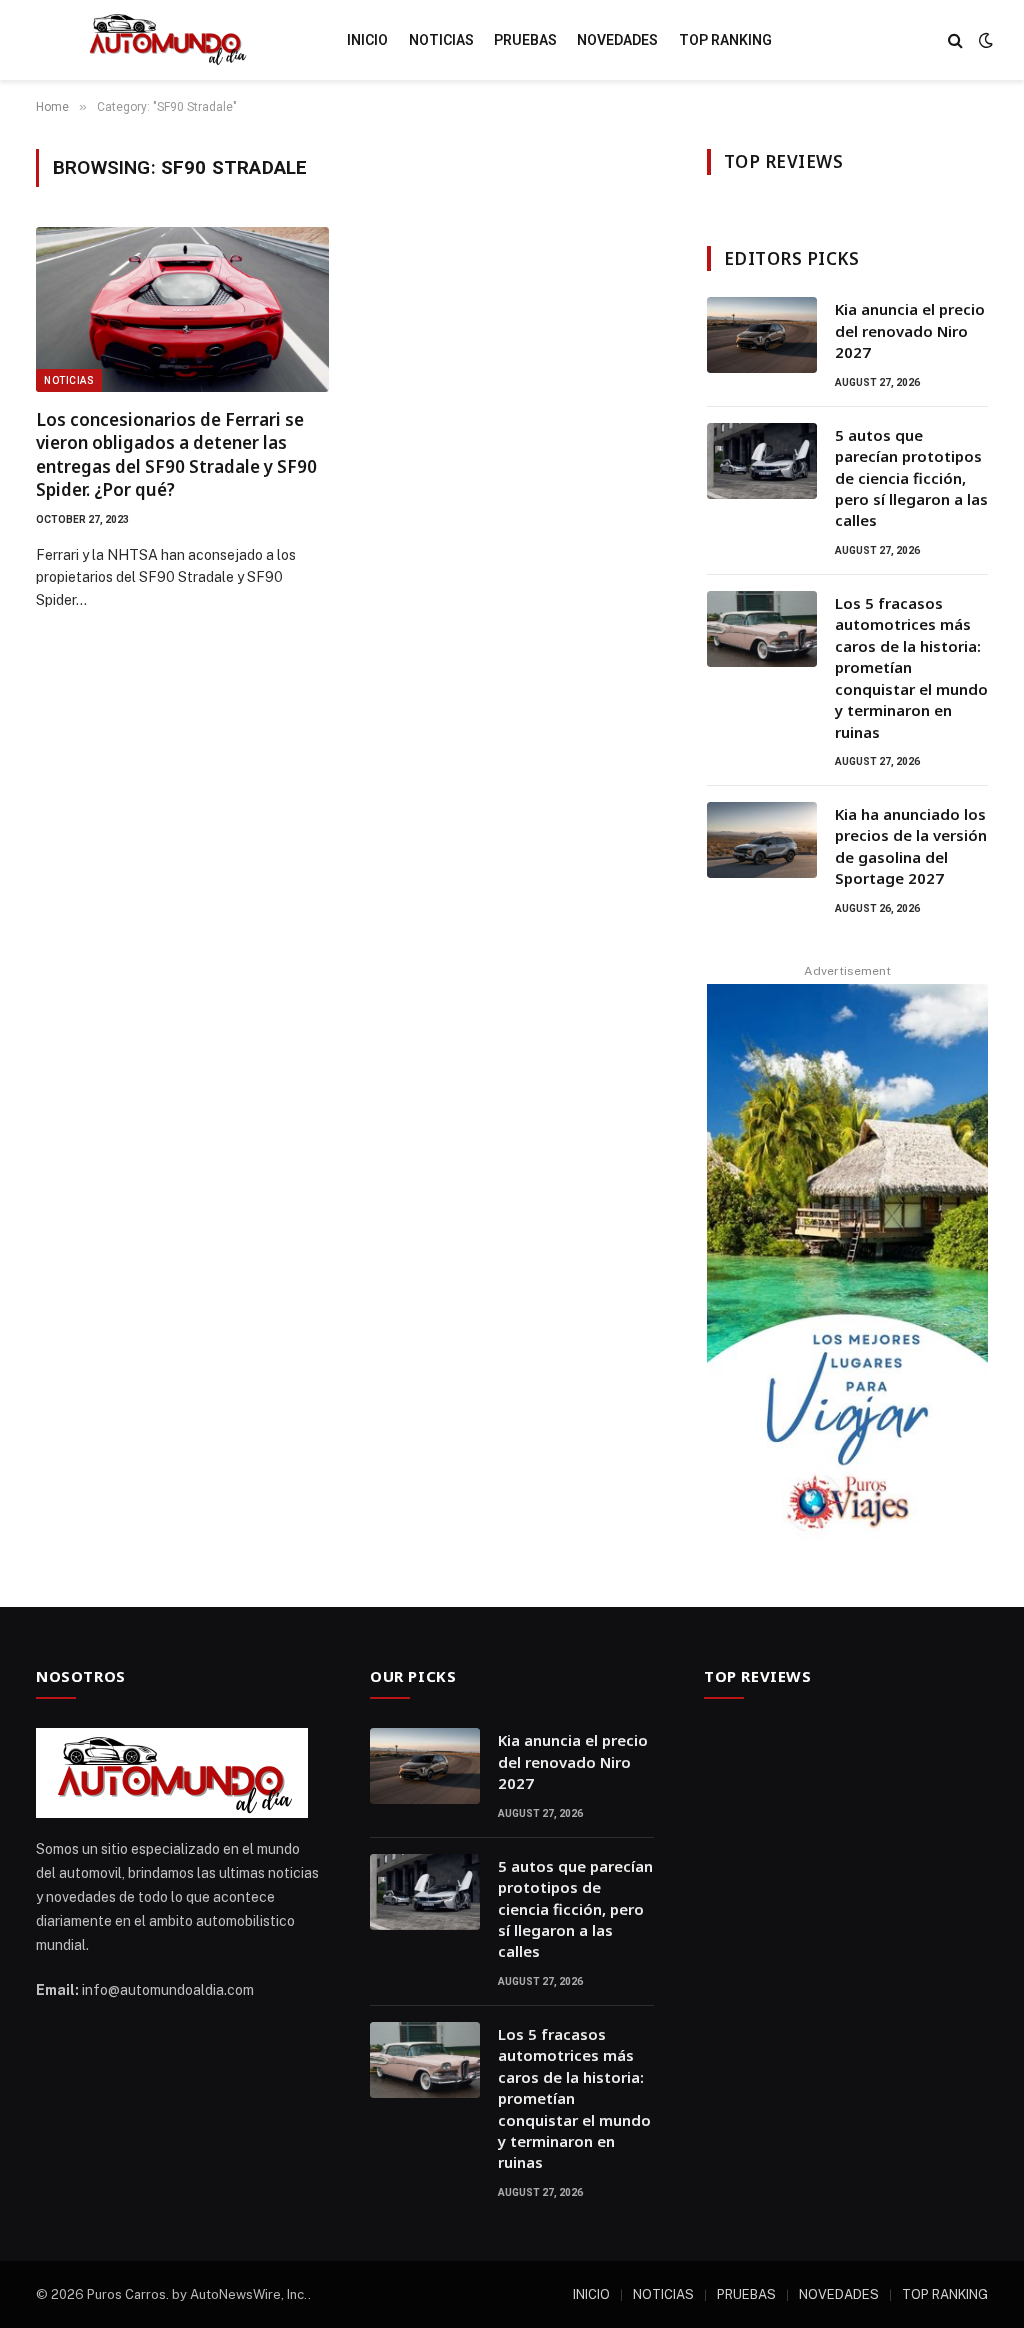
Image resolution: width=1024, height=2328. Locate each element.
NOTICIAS (441, 40)
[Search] (955, 40)
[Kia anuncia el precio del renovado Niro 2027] (762, 335)
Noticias (69, 380)
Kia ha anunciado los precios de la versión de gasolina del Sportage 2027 (911, 846)
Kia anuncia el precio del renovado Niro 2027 (910, 330)
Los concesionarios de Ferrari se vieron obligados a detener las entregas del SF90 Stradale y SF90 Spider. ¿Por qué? (176, 454)
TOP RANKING (725, 40)
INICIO (367, 40)
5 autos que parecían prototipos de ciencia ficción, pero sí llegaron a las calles (911, 478)
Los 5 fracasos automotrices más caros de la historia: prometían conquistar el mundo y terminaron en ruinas (911, 667)
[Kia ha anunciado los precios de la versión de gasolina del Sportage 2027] (762, 840)
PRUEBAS (525, 40)
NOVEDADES (617, 40)
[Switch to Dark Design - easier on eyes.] (984, 40)
